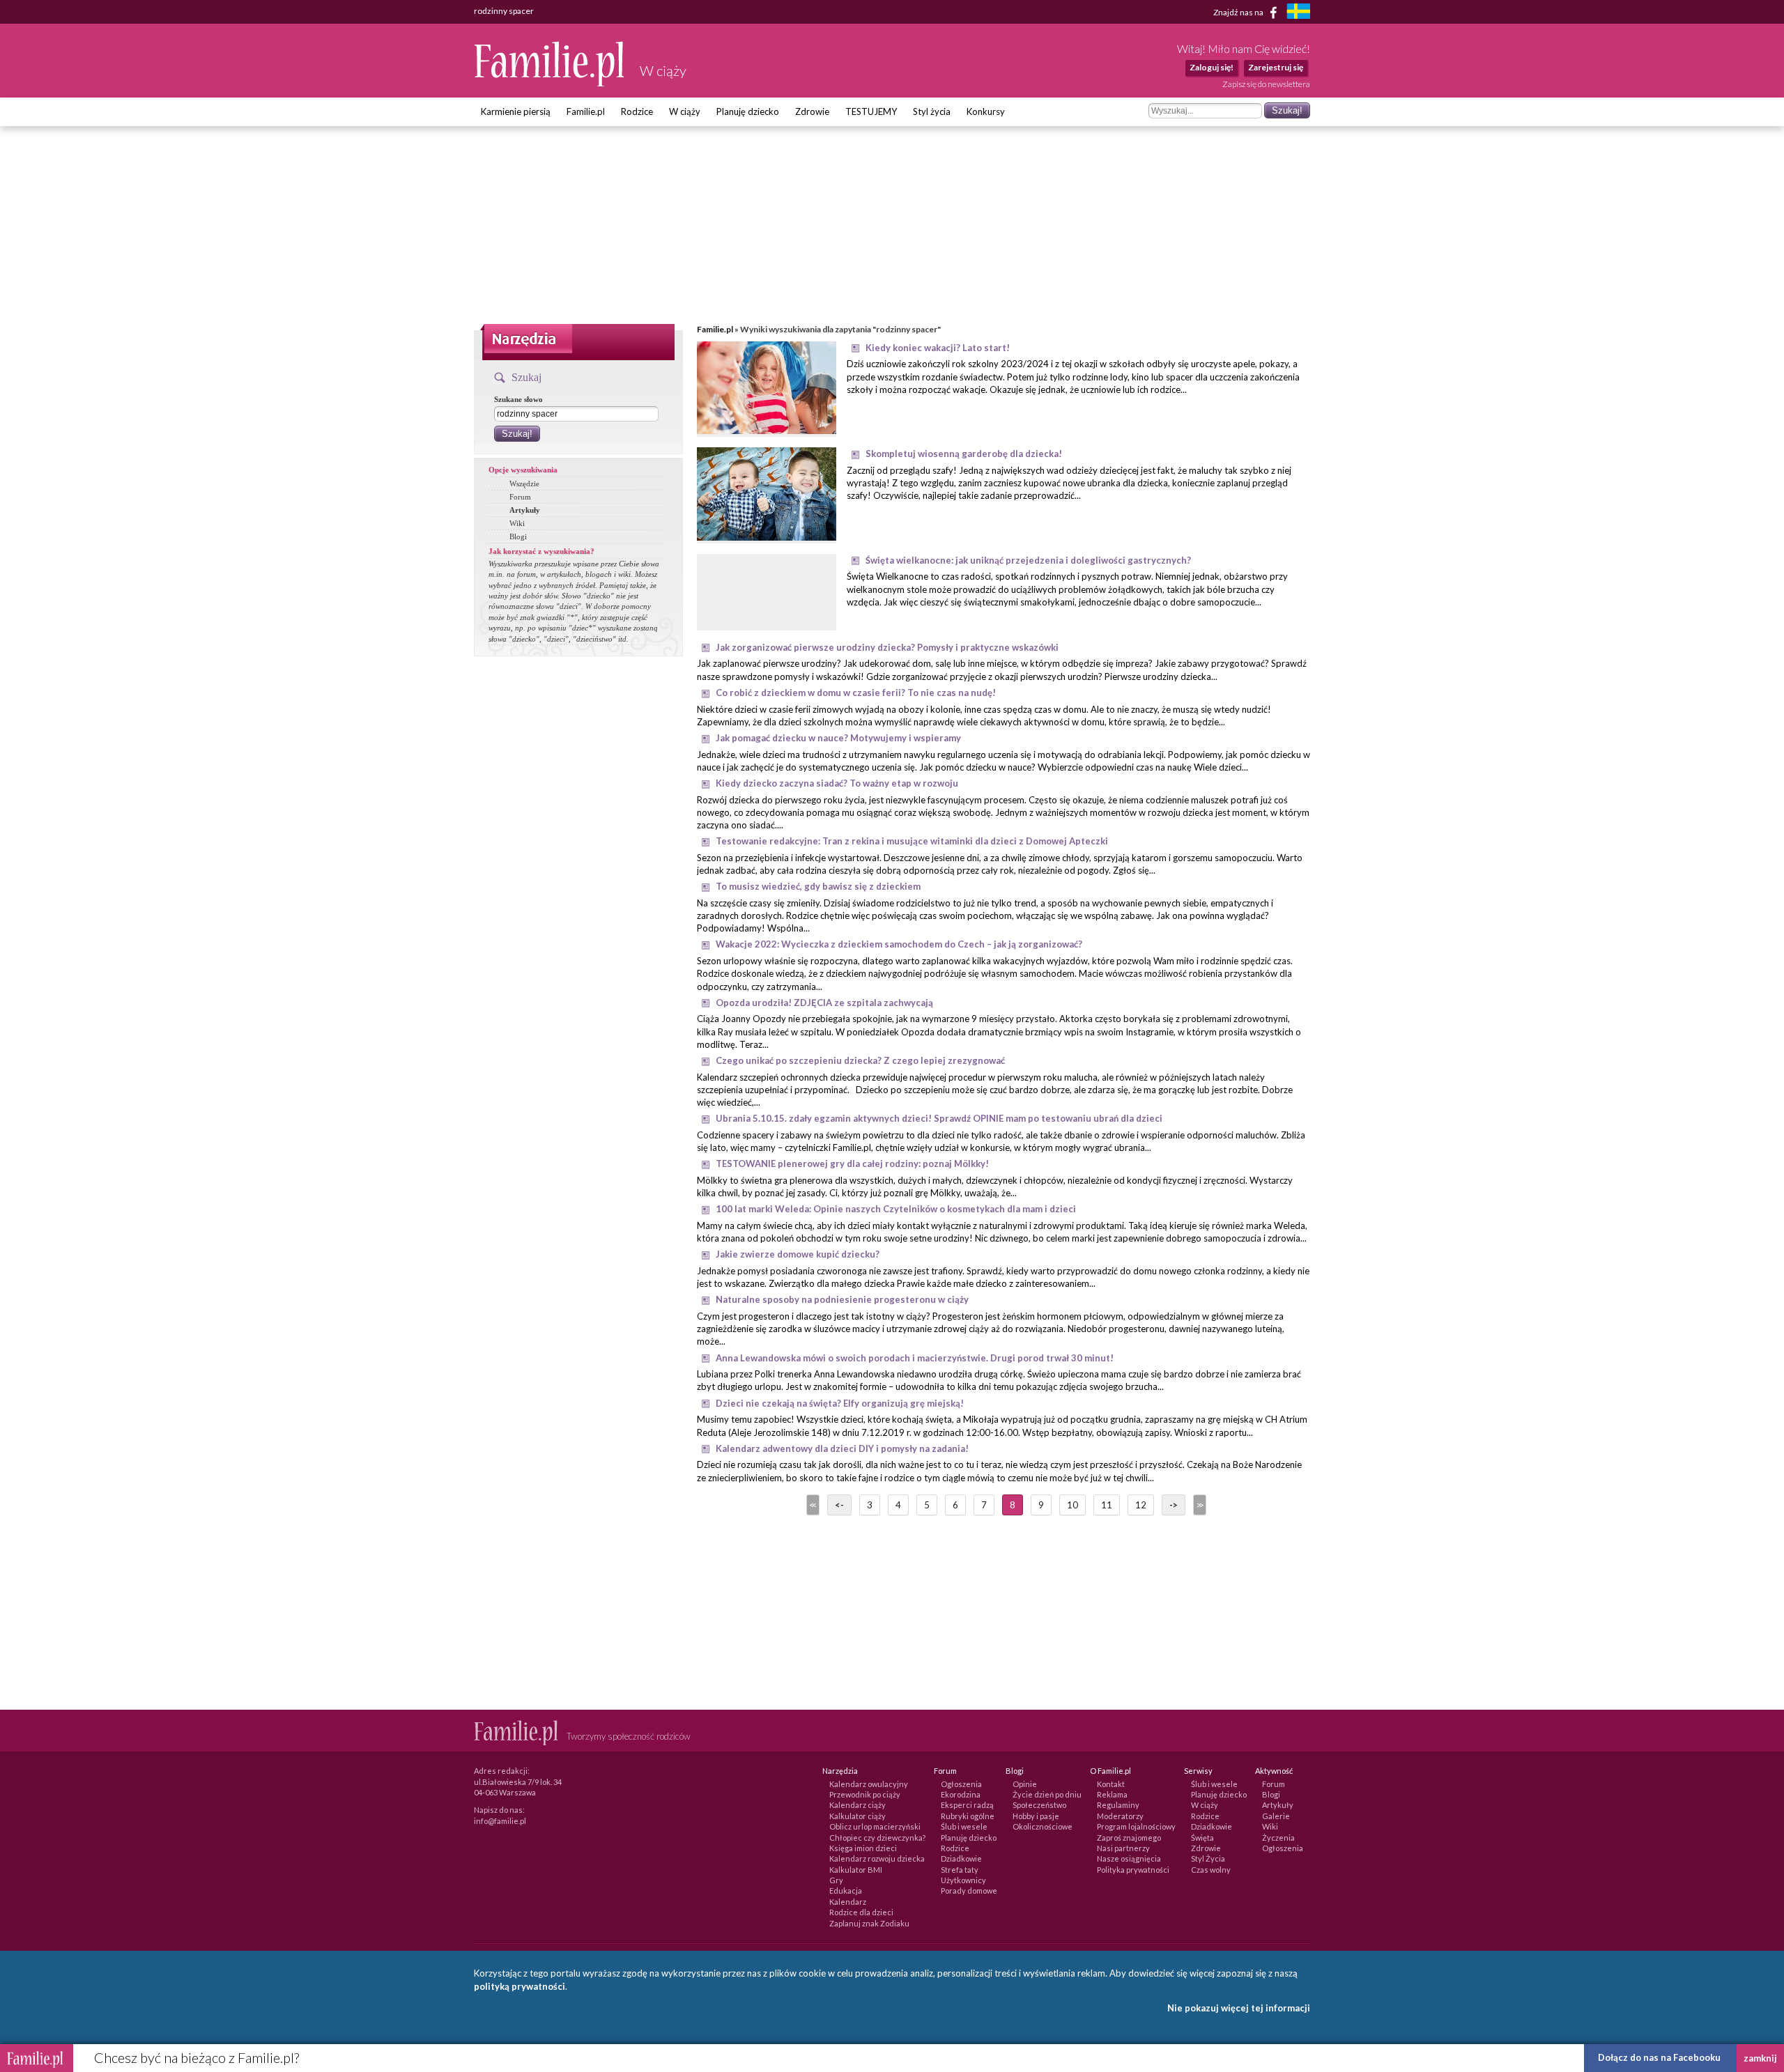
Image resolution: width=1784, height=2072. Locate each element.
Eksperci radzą (967, 1805)
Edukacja (846, 1891)
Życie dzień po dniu (1047, 1794)
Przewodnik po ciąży (865, 1794)
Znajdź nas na (1239, 11)
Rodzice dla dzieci (861, 1912)
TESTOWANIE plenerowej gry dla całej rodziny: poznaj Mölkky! (852, 1163)
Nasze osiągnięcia (1129, 1858)
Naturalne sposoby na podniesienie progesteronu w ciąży (842, 1299)
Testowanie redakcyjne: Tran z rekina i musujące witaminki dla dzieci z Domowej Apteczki (912, 841)
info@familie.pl (500, 1821)
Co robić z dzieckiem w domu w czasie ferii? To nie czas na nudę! (856, 693)
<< (812, 1505)
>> (1199, 1505)
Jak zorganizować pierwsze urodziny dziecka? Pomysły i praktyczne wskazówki (887, 647)
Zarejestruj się (1276, 67)
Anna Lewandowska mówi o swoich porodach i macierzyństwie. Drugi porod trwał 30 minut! (915, 1358)
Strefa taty (960, 1870)
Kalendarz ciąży (858, 1805)
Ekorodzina (961, 1794)
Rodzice (637, 111)
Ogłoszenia (961, 1784)
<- (839, 1505)
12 (1141, 1505)
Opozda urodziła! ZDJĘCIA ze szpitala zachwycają (824, 1003)
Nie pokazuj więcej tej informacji (1239, 2008)
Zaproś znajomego (1129, 1838)
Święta (1202, 1838)
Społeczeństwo (1039, 1805)
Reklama (1112, 1794)
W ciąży (685, 111)
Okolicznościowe (1043, 1826)
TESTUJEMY (871, 111)
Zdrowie (812, 111)
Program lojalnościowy (1136, 1826)
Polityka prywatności (1133, 1870)
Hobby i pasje (1036, 1816)
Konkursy (986, 111)
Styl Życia (1208, 1858)
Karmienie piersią (516, 111)
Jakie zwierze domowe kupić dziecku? (798, 1254)
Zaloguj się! (1212, 67)
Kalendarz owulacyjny (869, 1784)
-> (1174, 1505)
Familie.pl (586, 111)
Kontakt (1111, 1784)
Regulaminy (1118, 1805)
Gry (836, 1880)
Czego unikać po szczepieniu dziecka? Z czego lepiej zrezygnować (860, 1060)
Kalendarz (848, 1902)
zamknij (1760, 2058)
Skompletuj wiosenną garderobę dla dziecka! (964, 454)
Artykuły (525, 510)
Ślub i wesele (964, 1826)
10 (1072, 1505)
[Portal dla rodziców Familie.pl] (550, 83)
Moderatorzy (1120, 1816)
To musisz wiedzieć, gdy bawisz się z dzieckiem (818, 886)
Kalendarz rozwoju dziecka (877, 1858)
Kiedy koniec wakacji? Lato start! (938, 348)
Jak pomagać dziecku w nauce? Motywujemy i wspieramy (838, 738)
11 (1107, 1505)
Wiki (517, 523)
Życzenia (1278, 1838)
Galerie (1276, 1816)
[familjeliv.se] (1298, 13)
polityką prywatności (520, 1986)
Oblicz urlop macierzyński (875, 1826)
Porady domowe (969, 1891)
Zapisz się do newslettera (1266, 84)
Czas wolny (1211, 1870)
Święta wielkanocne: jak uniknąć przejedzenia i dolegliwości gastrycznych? (1028, 560)
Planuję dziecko (748, 111)
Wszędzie (524, 484)
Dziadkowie (961, 1858)
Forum (520, 497)
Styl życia (932, 111)
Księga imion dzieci (863, 1848)
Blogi (518, 536)
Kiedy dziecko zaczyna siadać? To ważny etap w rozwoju (837, 783)
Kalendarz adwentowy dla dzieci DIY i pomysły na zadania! (842, 1448)
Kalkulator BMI (856, 1870)
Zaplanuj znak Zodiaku (869, 1923)
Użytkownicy (963, 1880)
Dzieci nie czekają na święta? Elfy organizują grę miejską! (840, 1403)
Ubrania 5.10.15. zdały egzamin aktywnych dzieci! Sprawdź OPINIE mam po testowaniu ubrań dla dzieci (939, 1118)
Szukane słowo (518, 399)
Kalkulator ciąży (858, 1816)
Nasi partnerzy (1123, 1848)
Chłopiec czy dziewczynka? (877, 1838)
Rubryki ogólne (968, 1816)
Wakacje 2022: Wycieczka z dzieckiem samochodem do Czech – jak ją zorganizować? (899, 944)
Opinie (1025, 1784)
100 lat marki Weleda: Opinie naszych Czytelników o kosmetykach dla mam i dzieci (896, 1209)
